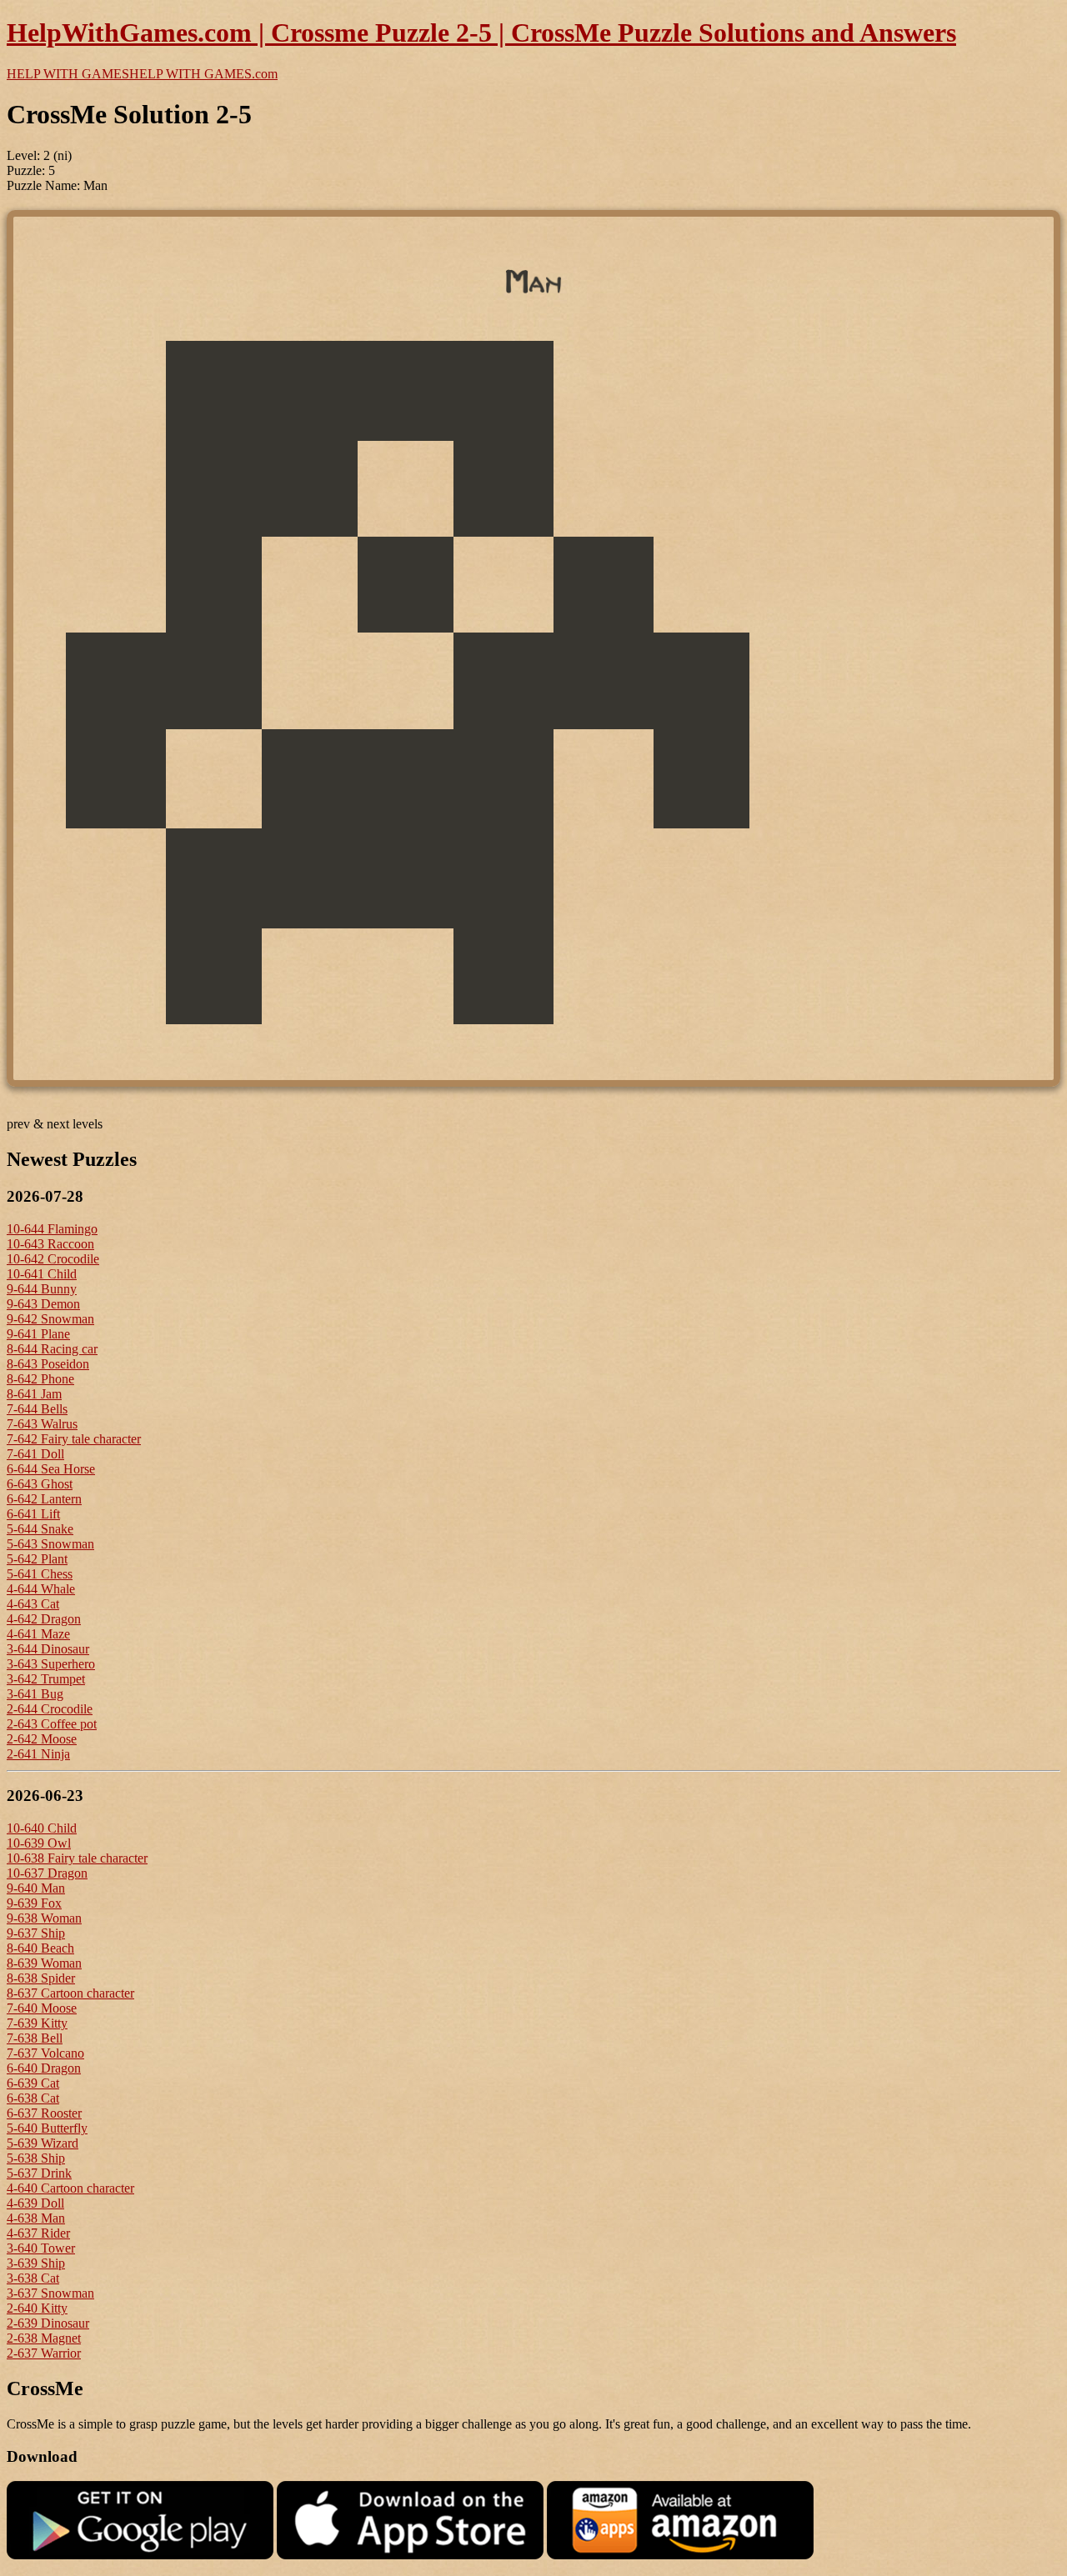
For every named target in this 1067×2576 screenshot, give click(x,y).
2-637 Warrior (44, 2353)
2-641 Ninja (38, 1754)
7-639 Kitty (37, 2023)
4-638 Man (36, 2218)
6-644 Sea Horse (51, 1469)
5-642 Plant (37, 1559)
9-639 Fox (34, 1903)
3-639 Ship (36, 2263)
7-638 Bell (35, 2038)
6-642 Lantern (44, 1499)
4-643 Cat (33, 1604)
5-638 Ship (36, 2158)
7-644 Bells (37, 1409)
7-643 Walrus (42, 1424)
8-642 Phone (40, 1379)
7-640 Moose (42, 2008)
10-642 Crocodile (53, 1259)
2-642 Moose (42, 1739)
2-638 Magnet (44, 2338)
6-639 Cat (33, 2083)
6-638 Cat (33, 2098)
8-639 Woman (44, 1963)
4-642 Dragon (44, 1619)
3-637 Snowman (50, 2293)
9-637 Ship (36, 1933)
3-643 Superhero (51, 1664)
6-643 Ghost (40, 1484)
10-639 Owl (39, 1843)
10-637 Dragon (47, 1873)
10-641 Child (42, 1274)
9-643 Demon (43, 1304)
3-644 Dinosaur (48, 1649)
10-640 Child (42, 1828)
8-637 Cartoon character (70, 1993)
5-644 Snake (40, 1529)
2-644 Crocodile (50, 1709)
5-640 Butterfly (47, 2128)
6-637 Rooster (44, 2113)
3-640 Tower (41, 2248)
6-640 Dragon (44, 2068)
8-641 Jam (34, 1394)
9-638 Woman (44, 1918)
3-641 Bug (35, 1694)
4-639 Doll (35, 2203)
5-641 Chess (40, 1574)
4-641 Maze (38, 1634)
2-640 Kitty (37, 2308)
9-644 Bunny (42, 1289)
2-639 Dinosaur (48, 2323)
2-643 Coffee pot (52, 1724)
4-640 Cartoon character (70, 2188)
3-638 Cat (33, 2278)
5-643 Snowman (50, 1544)
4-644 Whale (41, 1589)
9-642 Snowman (50, 1319)
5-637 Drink (39, 2173)
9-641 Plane (38, 1334)
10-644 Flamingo (52, 1229)
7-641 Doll (35, 1454)
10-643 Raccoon (50, 1244)
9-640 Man (36, 1888)
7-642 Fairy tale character (74, 1439)
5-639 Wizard (43, 2143)
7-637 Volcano (45, 2053)
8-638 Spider (41, 1978)
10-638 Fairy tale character (77, 1858)
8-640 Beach (40, 1948)
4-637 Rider (38, 2233)
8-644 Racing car (52, 1349)
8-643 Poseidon (48, 1364)
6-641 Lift (33, 1514)
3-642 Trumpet (46, 1679)
